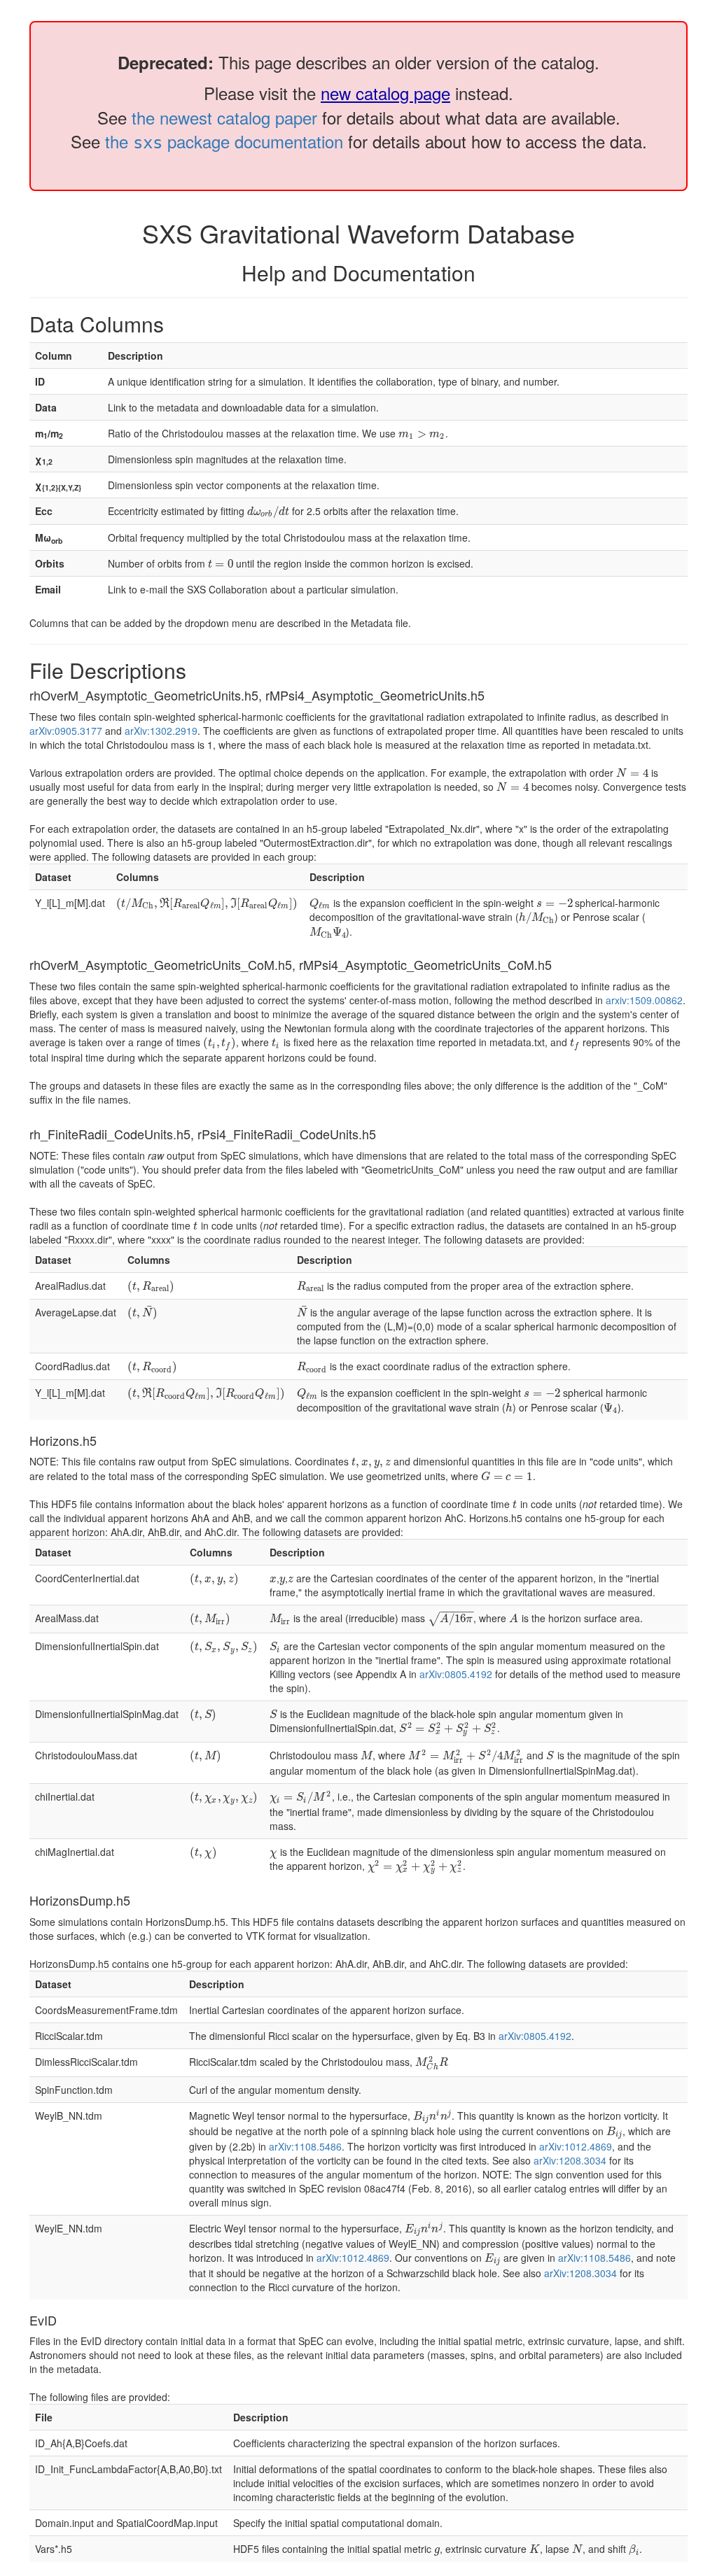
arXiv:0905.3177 (66, 731)
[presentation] (422, 433)
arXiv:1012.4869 (576, 2146)
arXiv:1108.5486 (305, 2146)
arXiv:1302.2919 (161, 731)
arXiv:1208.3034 (570, 2160)
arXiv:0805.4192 (456, 1674)
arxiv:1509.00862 (644, 1000)
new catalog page (385, 93)
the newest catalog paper (224, 117)
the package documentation (224, 141)
